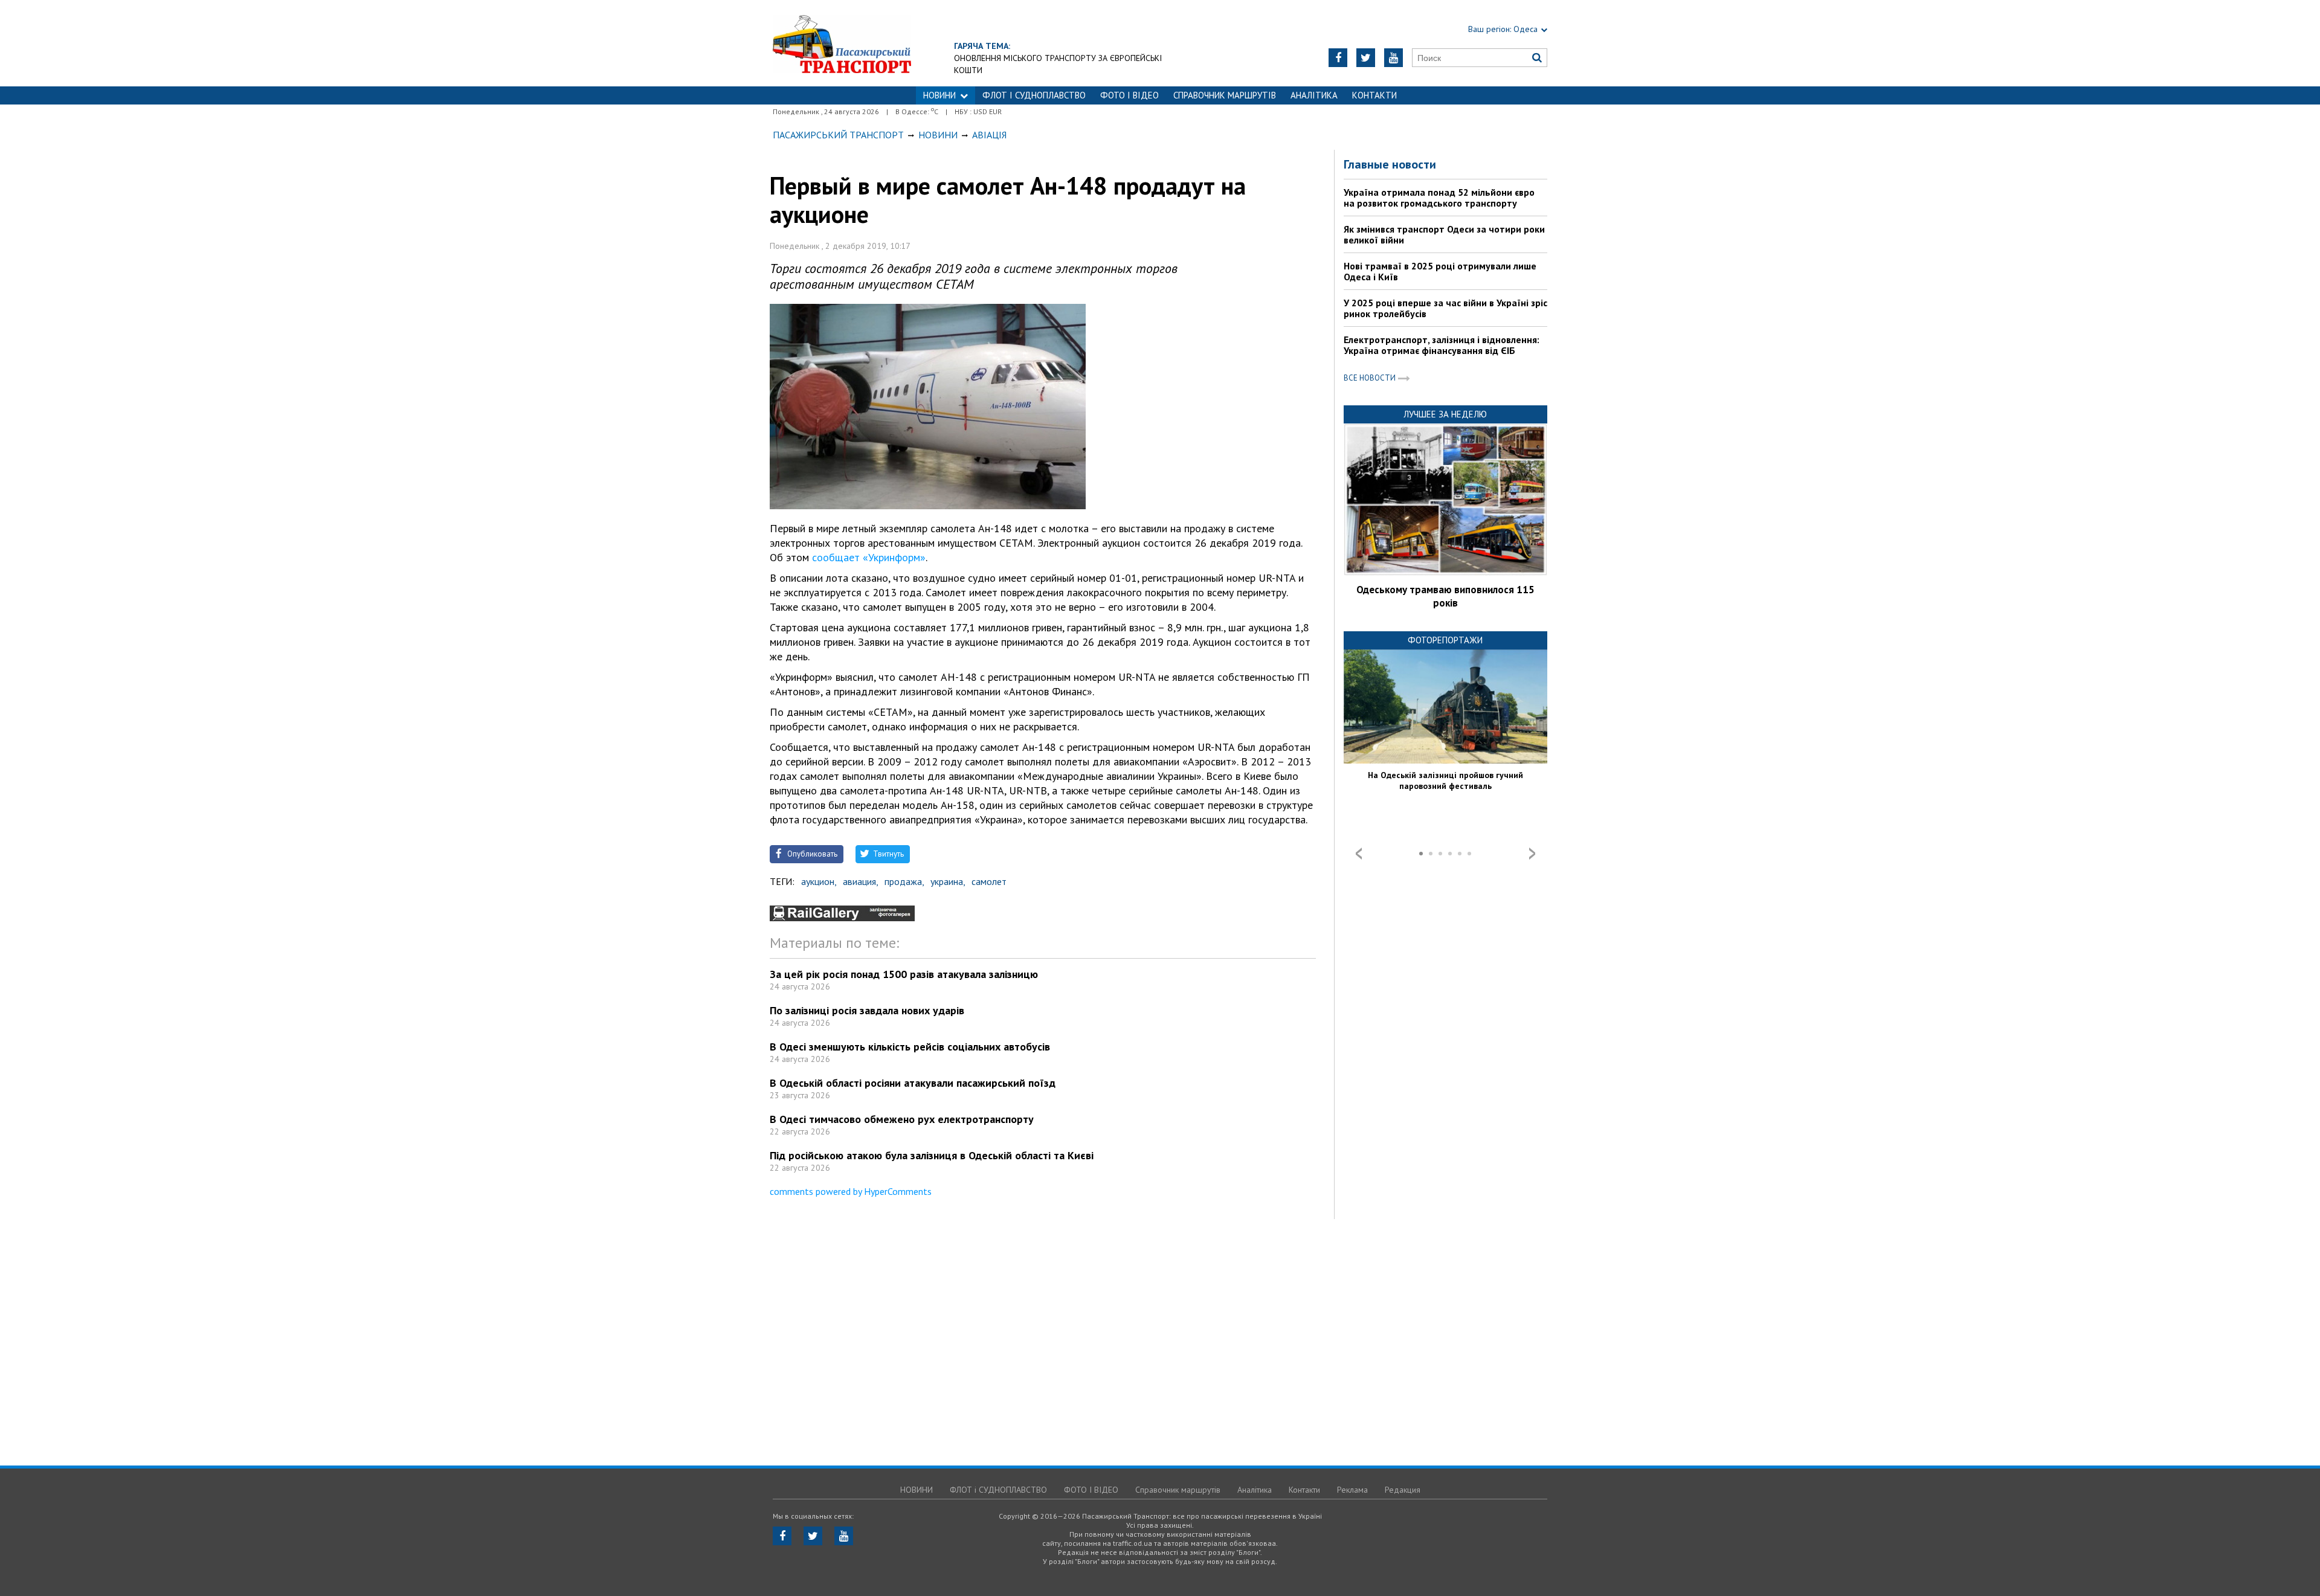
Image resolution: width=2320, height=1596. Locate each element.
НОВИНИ (939, 95)
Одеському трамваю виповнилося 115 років (1445, 596)
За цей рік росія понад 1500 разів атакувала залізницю (904, 974)
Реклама (1352, 1490)
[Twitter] (1366, 58)
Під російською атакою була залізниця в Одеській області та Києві (932, 1155)
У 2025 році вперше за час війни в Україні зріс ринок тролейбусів (1445, 308)
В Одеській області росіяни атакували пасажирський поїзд (913, 1083)
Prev (1359, 854)
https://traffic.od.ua (842, 43)
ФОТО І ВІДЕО (1129, 95)
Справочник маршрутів (1225, 95)
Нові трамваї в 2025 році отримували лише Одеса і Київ (1440, 271)
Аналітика (1314, 95)
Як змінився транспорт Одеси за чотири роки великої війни (1444, 234)
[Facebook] (1338, 58)
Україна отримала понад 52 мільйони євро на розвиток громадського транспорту (1439, 198)
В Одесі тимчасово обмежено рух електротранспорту (902, 1119)
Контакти (1374, 95)
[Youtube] (1394, 58)
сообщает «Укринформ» (869, 557)
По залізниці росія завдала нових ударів (867, 1010)
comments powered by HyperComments (851, 1191)
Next (1532, 854)
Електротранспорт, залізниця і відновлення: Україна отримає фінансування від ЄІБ (1442, 345)
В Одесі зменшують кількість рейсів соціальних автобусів (910, 1047)
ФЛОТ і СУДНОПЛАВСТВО (1034, 95)
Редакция (1403, 1490)
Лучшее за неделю (1445, 414)
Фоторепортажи (1445, 640)
